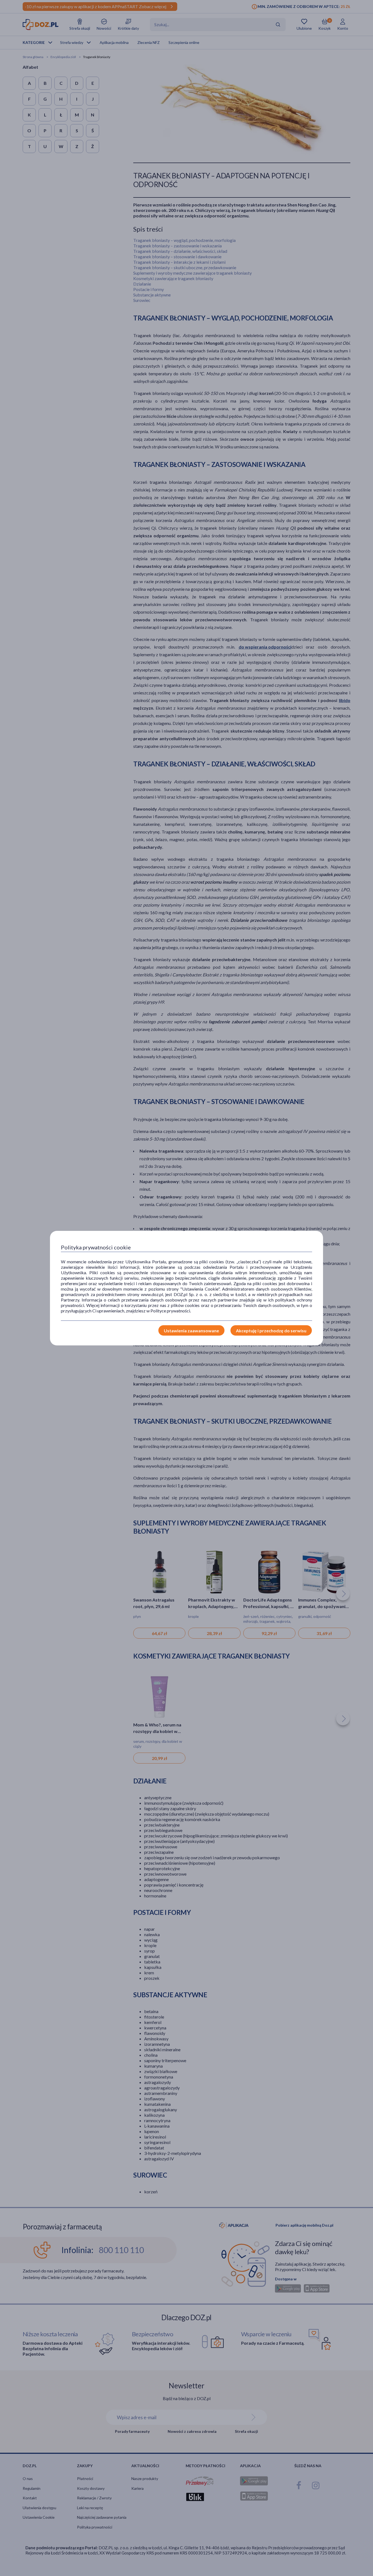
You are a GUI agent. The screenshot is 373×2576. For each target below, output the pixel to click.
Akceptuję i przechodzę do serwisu (271, 1331)
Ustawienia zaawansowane (191, 1331)
